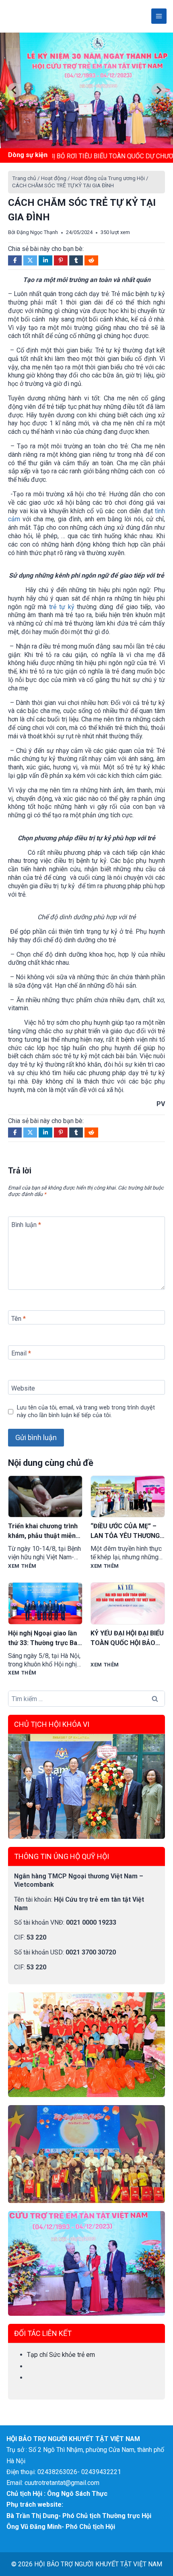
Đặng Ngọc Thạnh (37, 232)
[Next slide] (159, 90)
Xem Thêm (22, 1566)
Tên (19, 1318)
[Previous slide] (14, 90)
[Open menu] (159, 16)
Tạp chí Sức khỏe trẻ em (61, 2355)
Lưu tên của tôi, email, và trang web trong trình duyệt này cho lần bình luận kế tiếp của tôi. (86, 1411)
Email (21, 1353)
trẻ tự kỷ (62, 607)
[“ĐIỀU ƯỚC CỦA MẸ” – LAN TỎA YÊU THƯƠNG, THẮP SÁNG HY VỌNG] (128, 1497)
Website (23, 1388)
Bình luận (26, 1225)
